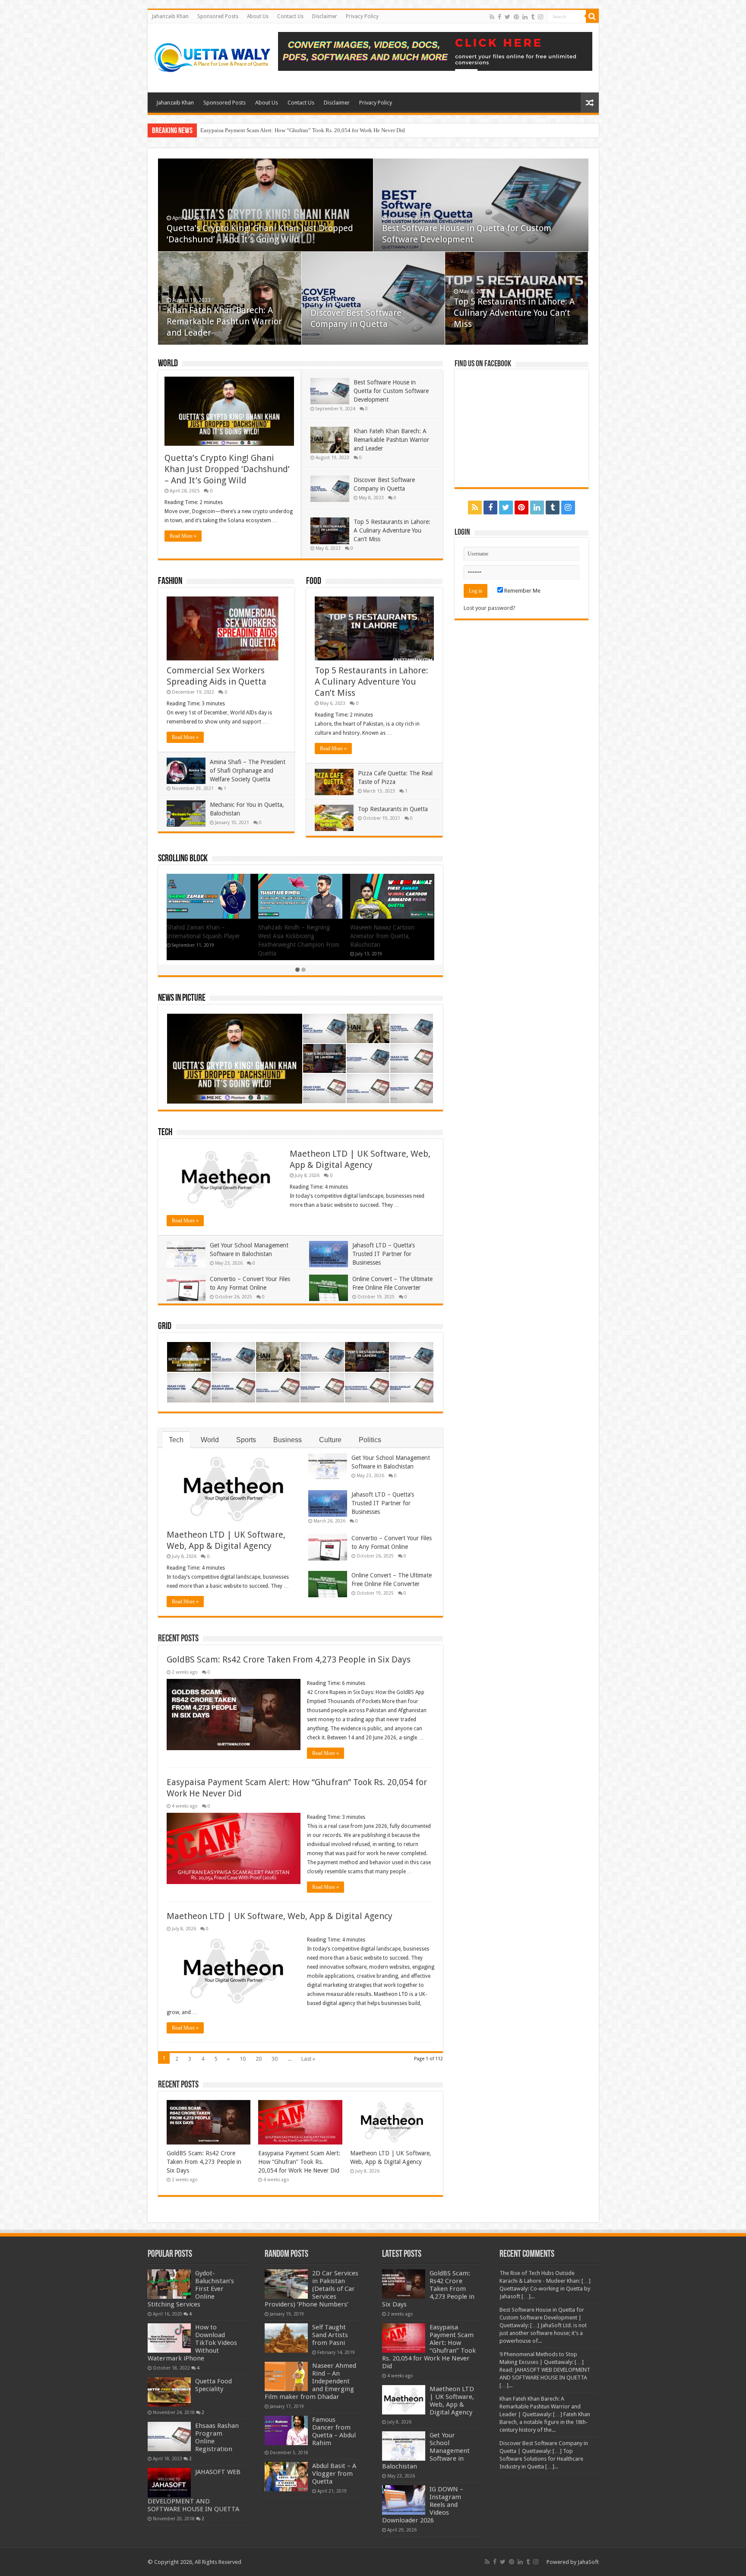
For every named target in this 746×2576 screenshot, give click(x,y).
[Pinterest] (516, 17)
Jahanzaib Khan (170, 16)
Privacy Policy (362, 16)
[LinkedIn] (525, 17)
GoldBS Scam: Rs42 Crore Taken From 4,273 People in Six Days (289, 1659)
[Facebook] (499, 17)
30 (275, 2059)
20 (259, 2059)
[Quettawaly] (213, 56)
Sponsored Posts (218, 16)
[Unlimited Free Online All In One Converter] (435, 51)
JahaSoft (588, 2562)
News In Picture (182, 998)
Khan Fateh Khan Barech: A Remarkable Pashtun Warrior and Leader (224, 321)
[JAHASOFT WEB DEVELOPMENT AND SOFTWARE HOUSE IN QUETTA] (169, 2483)
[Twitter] (507, 17)
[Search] (592, 16)
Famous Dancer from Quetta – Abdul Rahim (334, 2431)
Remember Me (522, 591)
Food (314, 582)
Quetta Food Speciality (213, 2385)
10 (243, 2059)
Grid (165, 1327)
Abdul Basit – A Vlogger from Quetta (334, 2474)
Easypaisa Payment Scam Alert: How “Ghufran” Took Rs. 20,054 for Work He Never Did (299, 2162)
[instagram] (541, 17)
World (168, 364)
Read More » (183, 536)
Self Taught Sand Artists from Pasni (330, 2335)
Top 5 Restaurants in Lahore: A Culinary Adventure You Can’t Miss (514, 313)
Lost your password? (490, 608)
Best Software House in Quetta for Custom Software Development (391, 391)
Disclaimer (325, 16)
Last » (308, 2059)
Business (288, 1440)
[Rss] (492, 17)
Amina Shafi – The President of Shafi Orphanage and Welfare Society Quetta (248, 771)
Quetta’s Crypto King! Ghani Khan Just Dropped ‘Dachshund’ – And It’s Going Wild (227, 469)
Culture (330, 1440)
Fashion (170, 582)
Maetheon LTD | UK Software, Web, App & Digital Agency (268, 130)
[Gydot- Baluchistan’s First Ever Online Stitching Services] (169, 2284)
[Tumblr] (533, 17)
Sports (246, 1440)
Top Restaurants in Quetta (393, 809)
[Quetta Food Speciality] (169, 2392)
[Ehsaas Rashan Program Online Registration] (169, 2436)
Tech (165, 1133)
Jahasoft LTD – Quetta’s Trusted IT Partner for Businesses (384, 1254)
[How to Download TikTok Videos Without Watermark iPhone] (169, 2338)
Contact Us (290, 16)
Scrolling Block (183, 859)
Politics (370, 1440)
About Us (258, 16)
